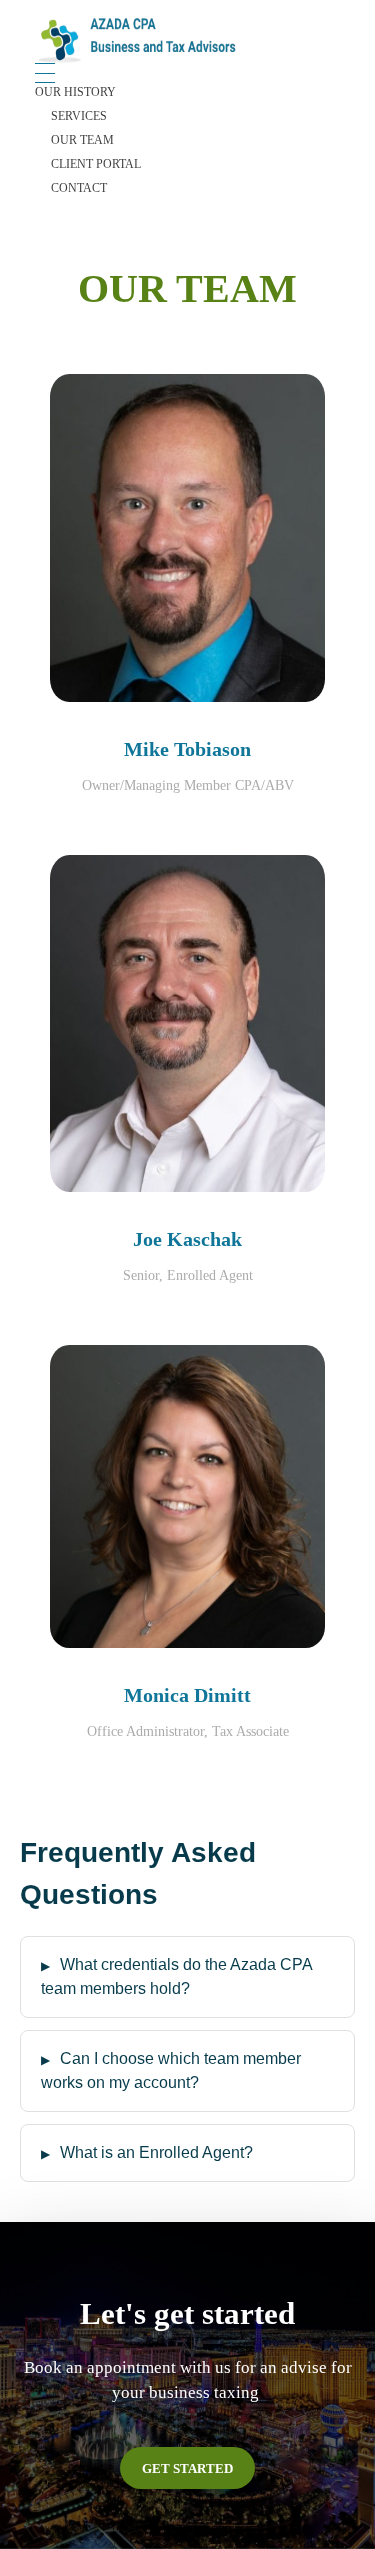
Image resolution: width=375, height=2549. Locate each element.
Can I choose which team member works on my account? (171, 2070)
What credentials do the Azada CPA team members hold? (176, 1976)
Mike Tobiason (187, 749)
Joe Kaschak (187, 1239)
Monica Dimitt (187, 1695)
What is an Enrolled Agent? (156, 2152)
